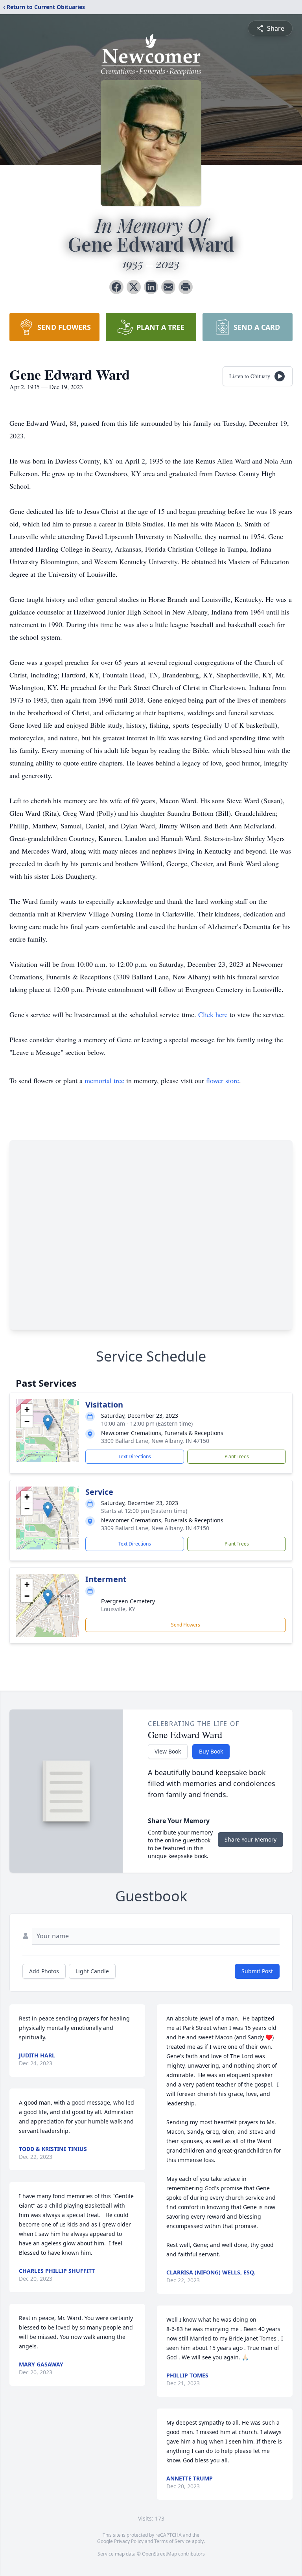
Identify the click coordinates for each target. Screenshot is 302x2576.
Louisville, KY (118, 1609)
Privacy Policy (129, 2541)
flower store (223, 1080)
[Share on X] (134, 287)
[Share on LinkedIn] (151, 287)
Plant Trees (237, 1456)
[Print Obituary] (186, 287)
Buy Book (211, 1751)
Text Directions (135, 1456)
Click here (213, 1014)
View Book (168, 1751)
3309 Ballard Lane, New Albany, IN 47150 (155, 1441)
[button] (48, 1423)
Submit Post (257, 1971)
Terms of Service (172, 2541)
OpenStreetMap (159, 2554)
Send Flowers (186, 1625)
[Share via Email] (168, 287)
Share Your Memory (250, 1839)
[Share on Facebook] (116, 287)
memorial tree (104, 1080)
